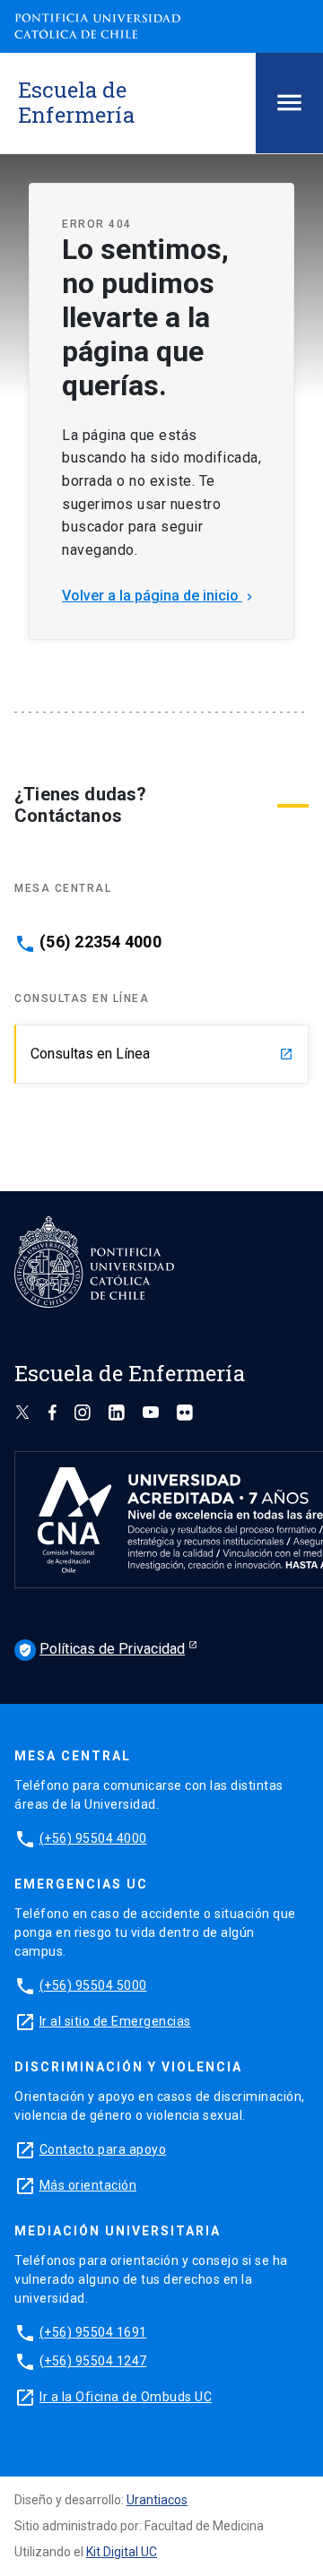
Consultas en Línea (162, 1054)
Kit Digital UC (122, 2552)
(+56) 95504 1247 (93, 2361)
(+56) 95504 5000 (93, 1985)
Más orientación (88, 2185)
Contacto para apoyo (103, 2149)
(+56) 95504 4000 (93, 1838)
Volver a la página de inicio (159, 596)
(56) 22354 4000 (100, 942)
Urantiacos (157, 2500)
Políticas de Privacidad (101, 1649)
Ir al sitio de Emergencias (115, 2021)
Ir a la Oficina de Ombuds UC (126, 2397)
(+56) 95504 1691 (93, 2332)
